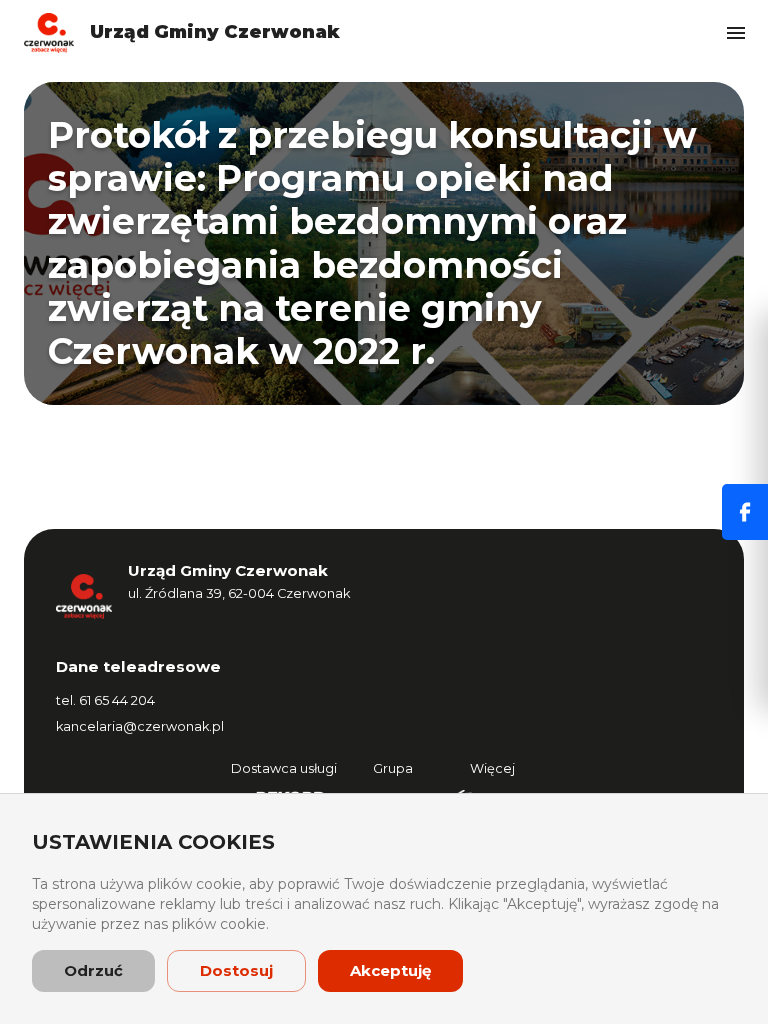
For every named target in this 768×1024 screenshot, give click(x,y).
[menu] (736, 33)
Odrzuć (93, 970)
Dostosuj (236, 970)
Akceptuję (390, 970)
